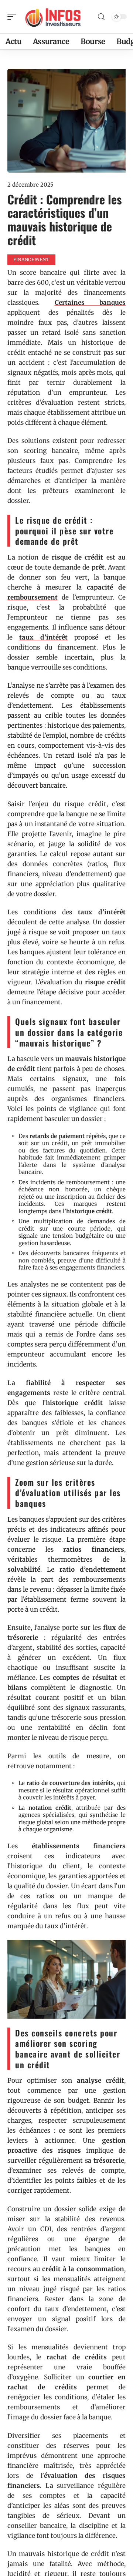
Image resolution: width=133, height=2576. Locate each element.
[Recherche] (101, 17)
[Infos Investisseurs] (53, 17)
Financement (31, 259)
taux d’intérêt (43, 637)
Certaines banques (90, 303)
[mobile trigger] (14, 17)
